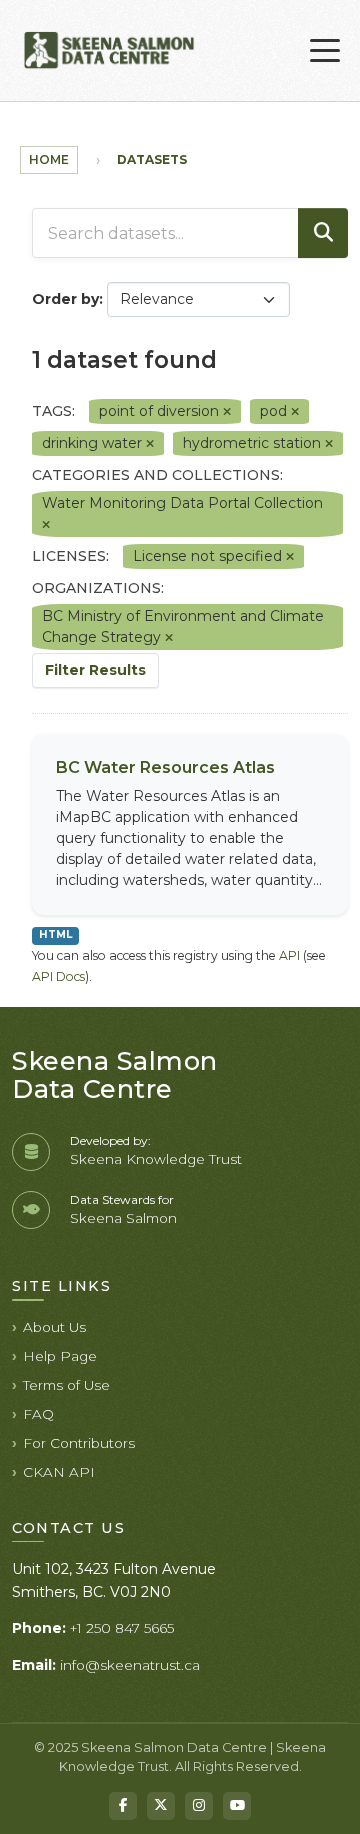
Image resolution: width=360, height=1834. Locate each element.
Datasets (152, 159)
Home (49, 159)
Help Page (60, 1356)
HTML (55, 934)
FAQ (38, 1414)
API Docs (58, 976)
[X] (161, 1806)
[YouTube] (237, 1806)
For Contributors (79, 1443)
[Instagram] (199, 1806)
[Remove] (227, 412)
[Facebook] (123, 1806)
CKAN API (59, 1472)
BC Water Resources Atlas (165, 767)
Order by (65, 299)
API (289, 955)
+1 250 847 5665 (122, 1628)
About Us (54, 1327)
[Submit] (323, 233)
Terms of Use (66, 1385)
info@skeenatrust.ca (130, 1665)
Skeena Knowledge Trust (156, 1159)
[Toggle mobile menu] (325, 51)
